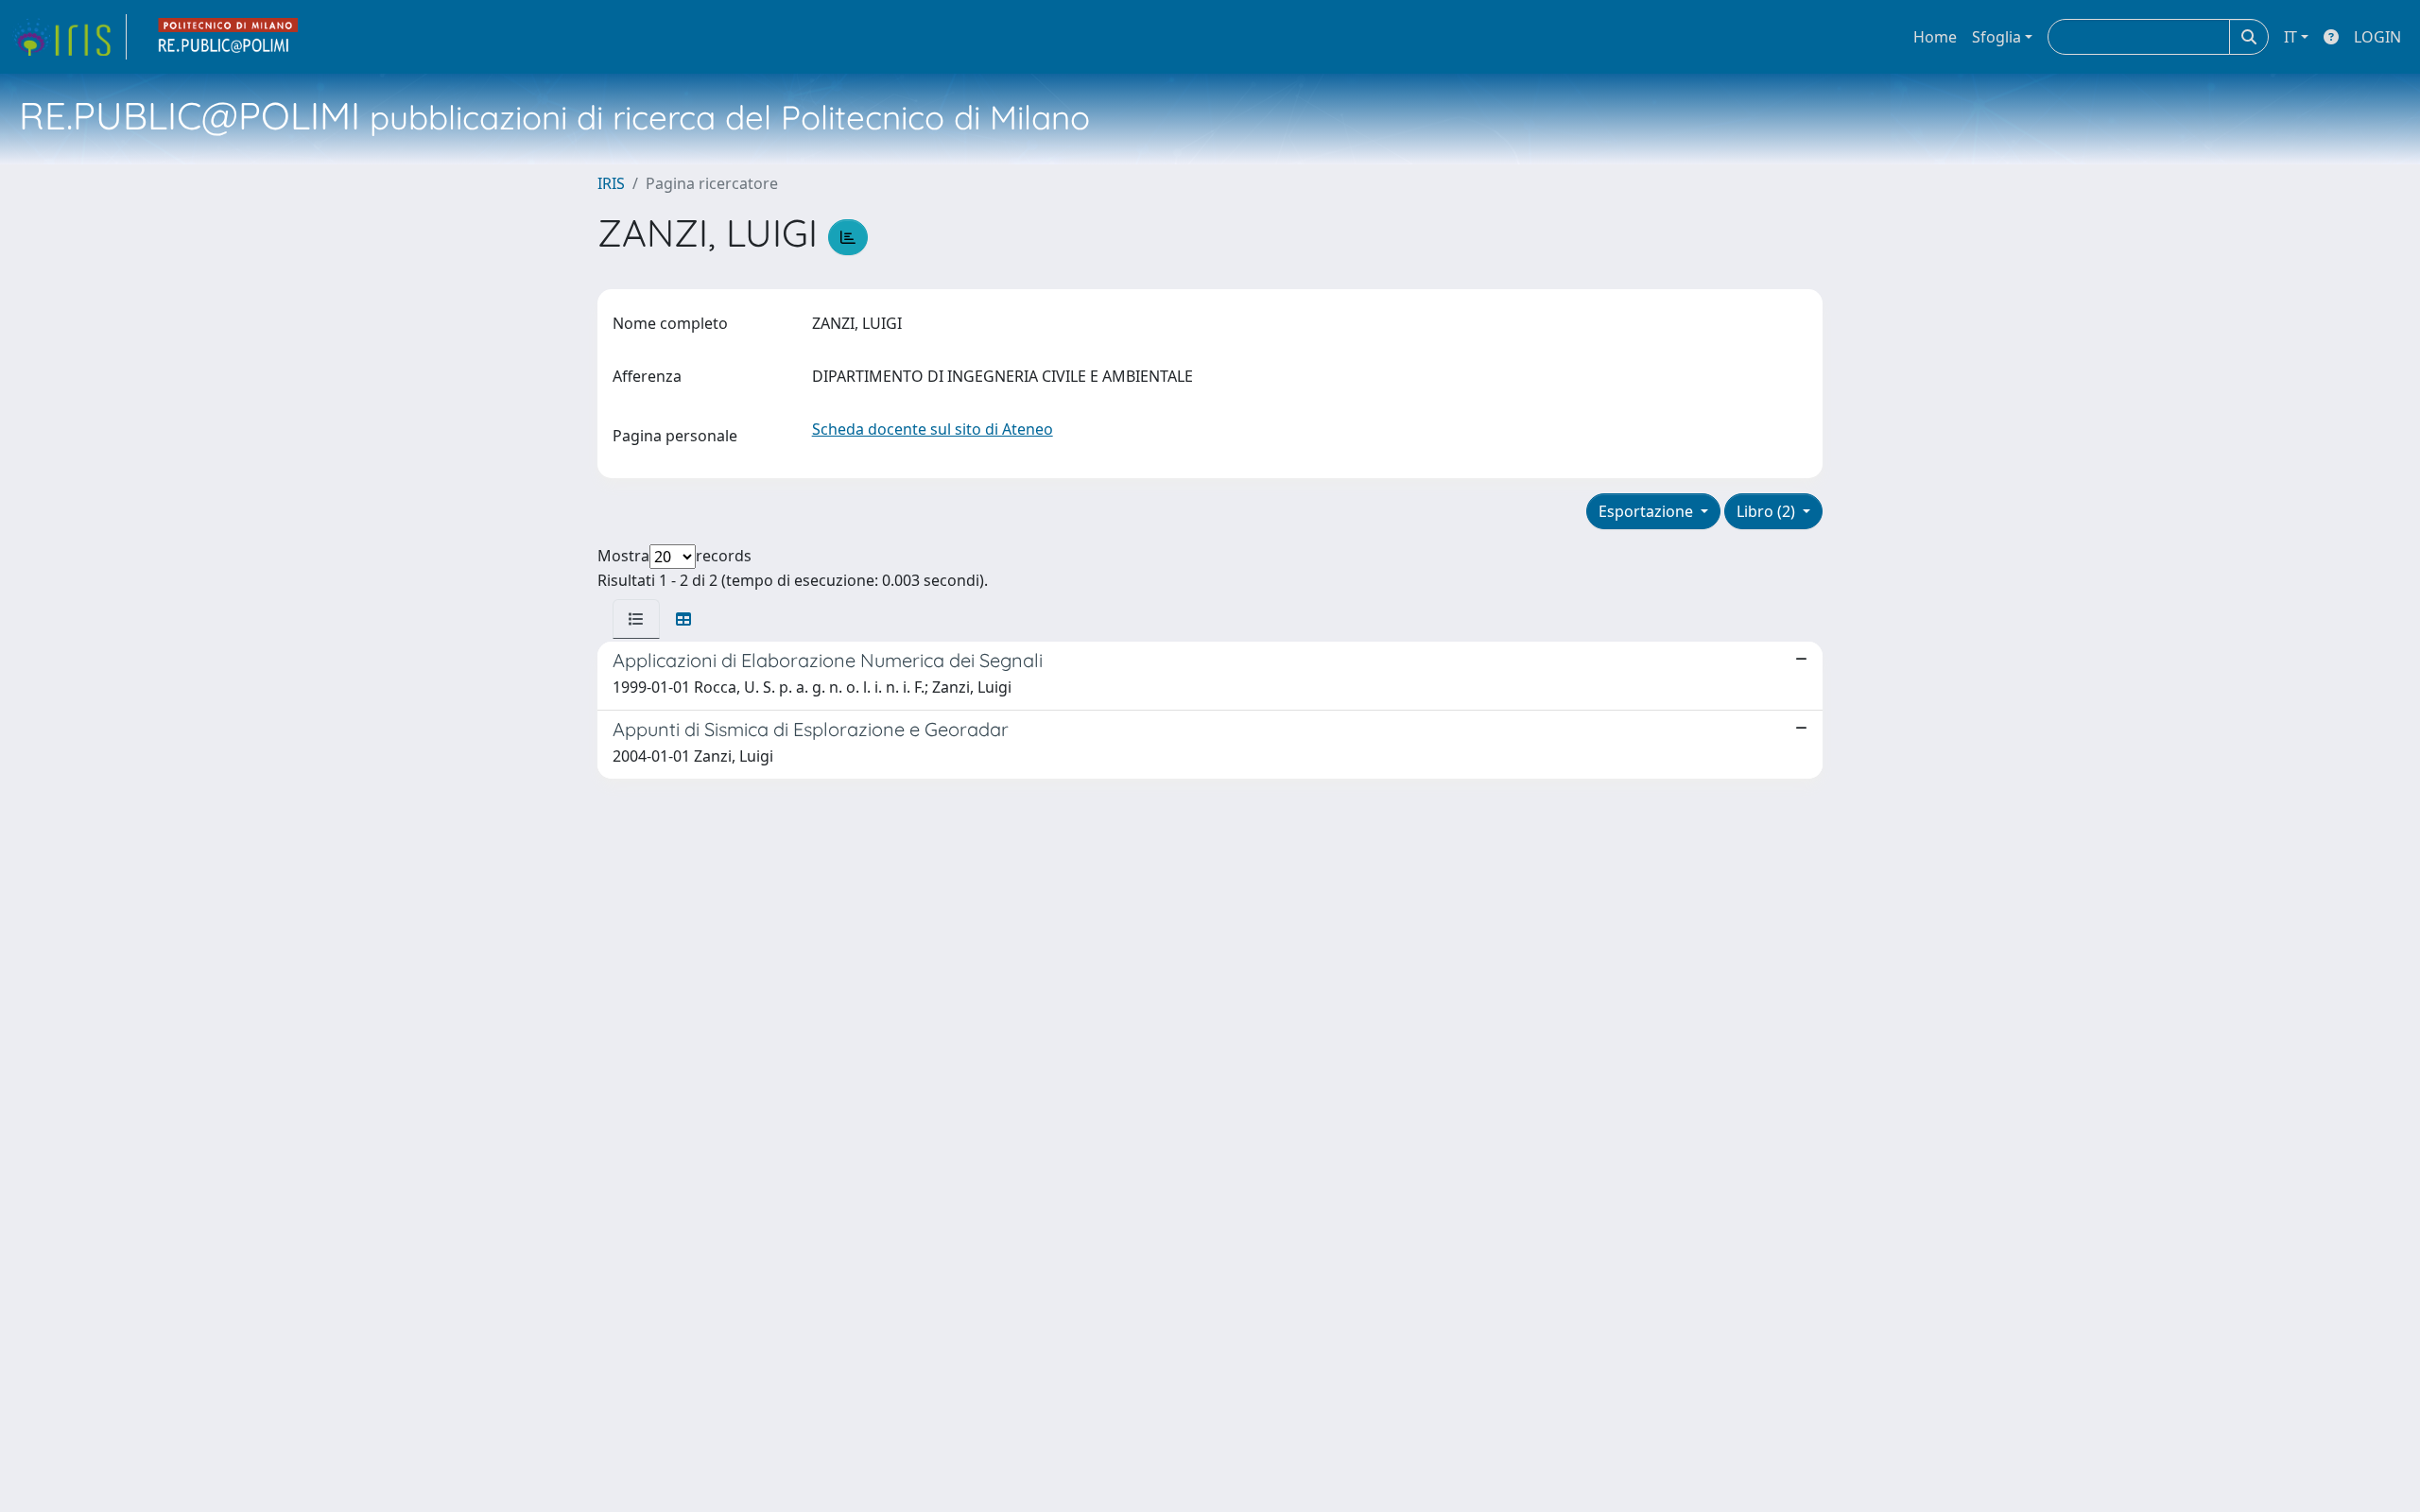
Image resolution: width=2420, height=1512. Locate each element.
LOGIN (2377, 37)
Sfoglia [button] (1996, 37)
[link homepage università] (229, 37)
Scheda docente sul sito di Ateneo (933, 429)
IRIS (611, 183)
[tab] (636, 619)
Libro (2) (1768, 511)
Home (1935, 37)
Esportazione (1648, 511)
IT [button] (2290, 37)
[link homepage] (69, 37)
